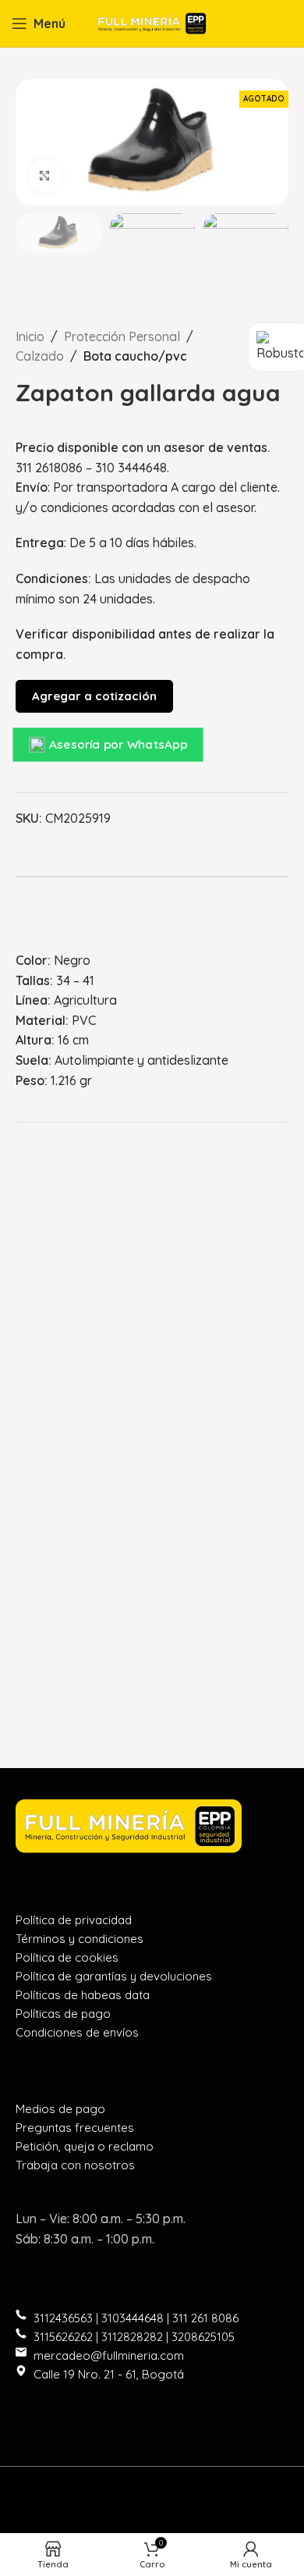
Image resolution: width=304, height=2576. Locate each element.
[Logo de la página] (152, 22)
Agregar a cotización (94, 696)
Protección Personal (122, 336)
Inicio (30, 336)
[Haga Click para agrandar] (45, 176)
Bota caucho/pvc (135, 356)
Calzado (40, 356)
